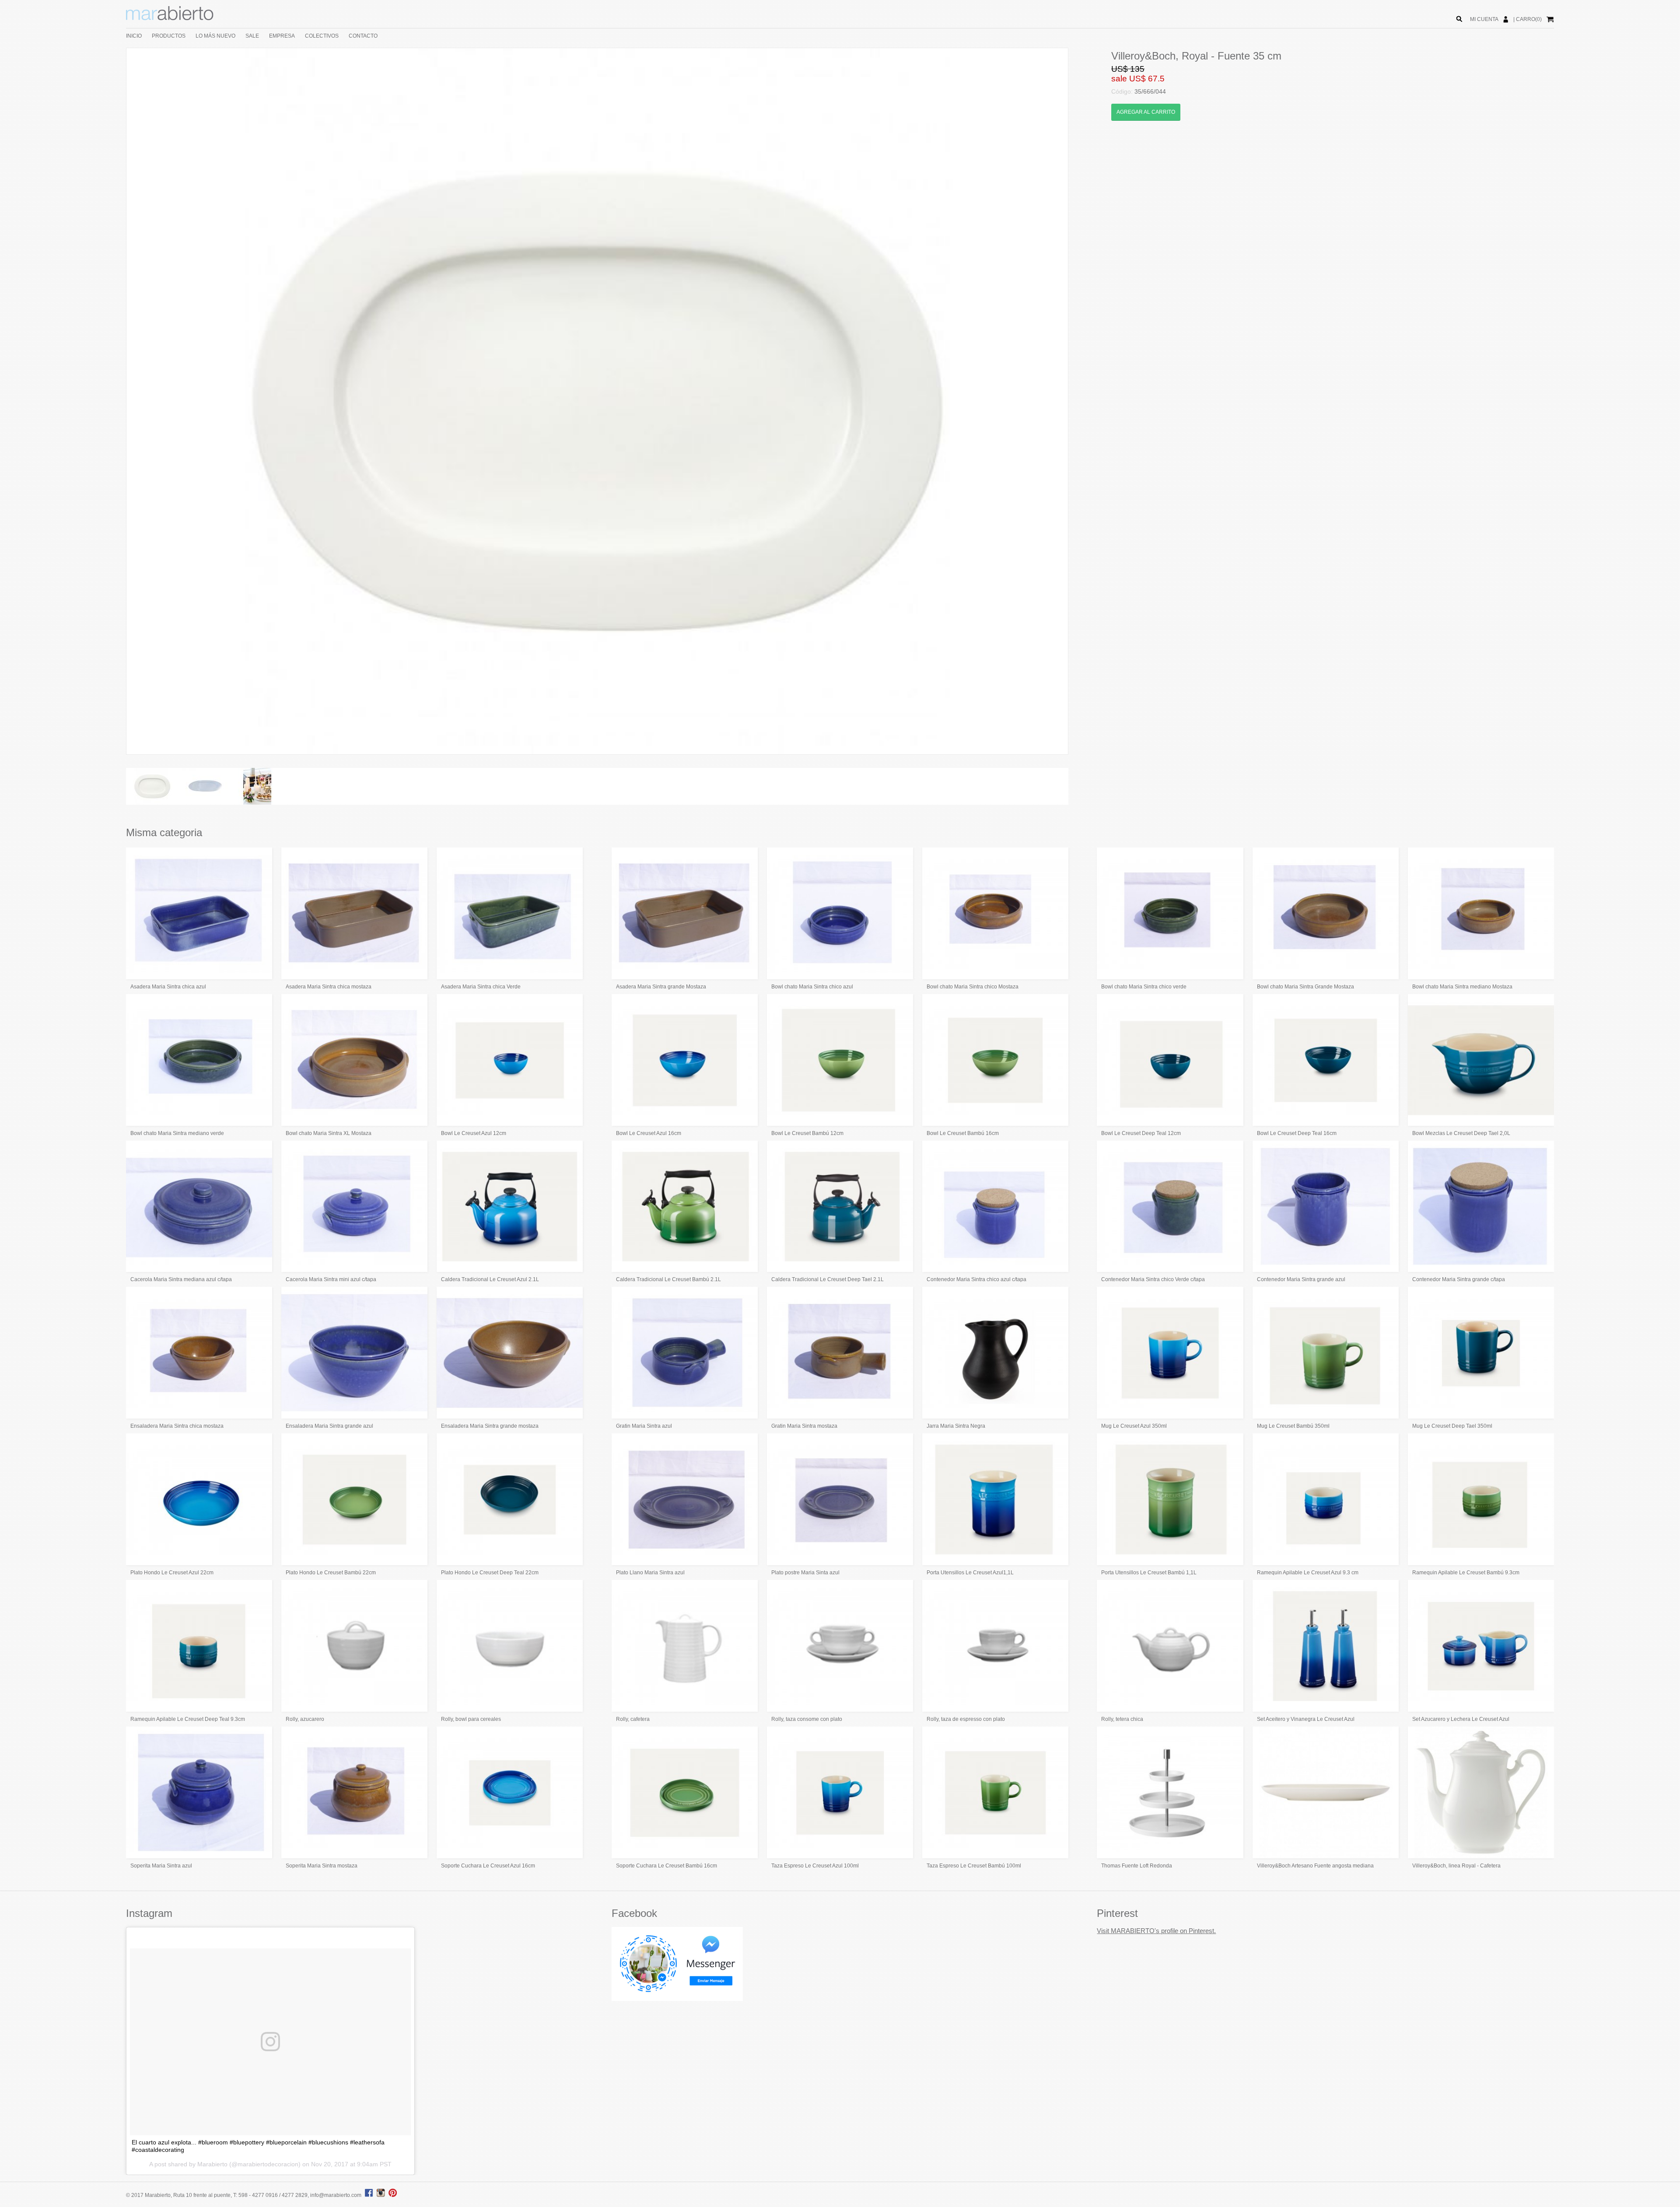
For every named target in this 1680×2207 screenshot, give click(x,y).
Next (1081, 401)
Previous (113, 401)
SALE (252, 36)
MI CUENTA (1484, 19)
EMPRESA (282, 36)
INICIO (134, 36)
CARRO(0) (1529, 19)
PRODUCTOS (169, 36)
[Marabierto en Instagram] (382, 2195)
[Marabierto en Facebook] (369, 2195)
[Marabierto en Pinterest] (393, 2195)
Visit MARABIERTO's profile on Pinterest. (1156, 1931)
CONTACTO (363, 36)
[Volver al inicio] (170, 18)
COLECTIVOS (322, 36)
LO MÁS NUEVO (215, 36)
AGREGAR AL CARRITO (1146, 112)
